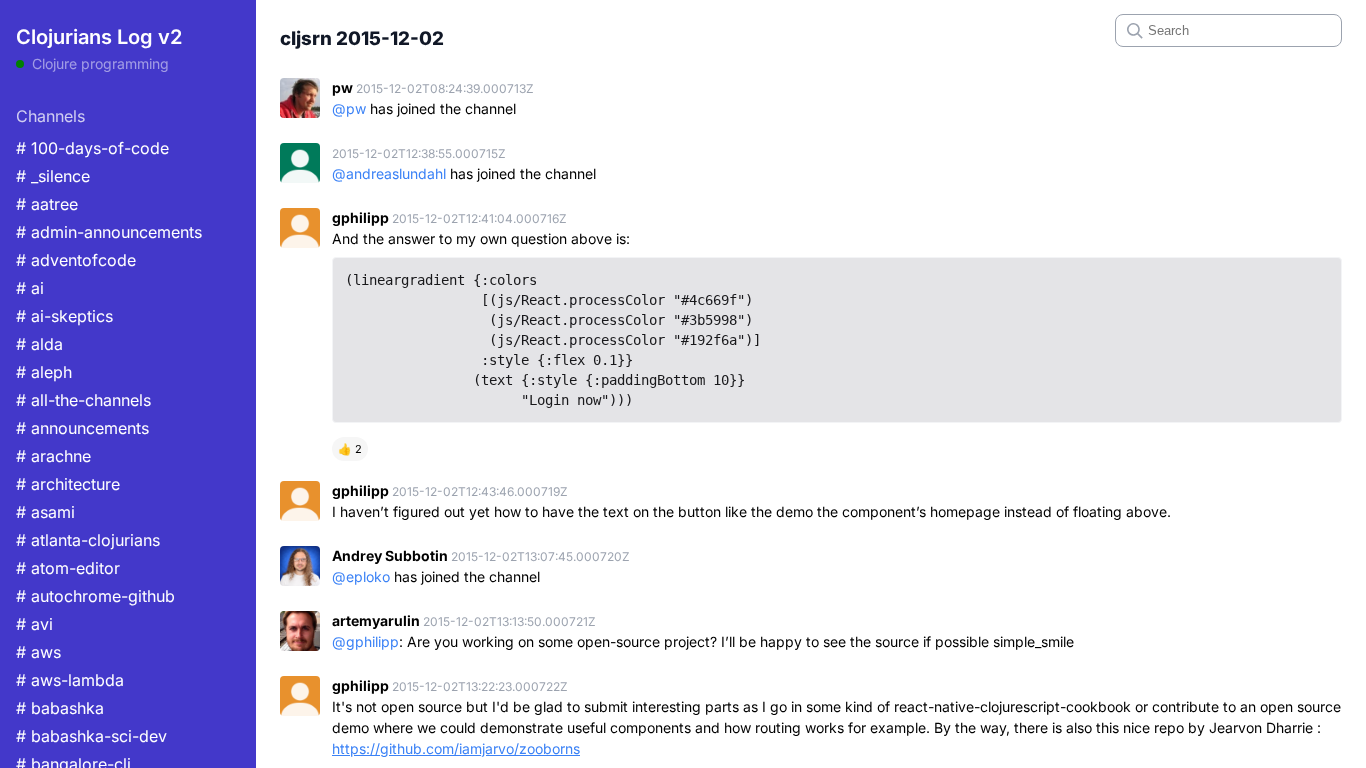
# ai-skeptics (64, 316)
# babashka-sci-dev (91, 736)
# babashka (60, 708)
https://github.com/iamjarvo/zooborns (456, 748)
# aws (38, 652)
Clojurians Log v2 (99, 37)
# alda (39, 344)
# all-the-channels (83, 400)
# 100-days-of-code (92, 148)
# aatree (47, 204)
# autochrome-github (95, 596)
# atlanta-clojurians (88, 540)
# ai (30, 288)
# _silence (53, 176)
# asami (45, 512)
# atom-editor (68, 568)
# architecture (68, 484)
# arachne (53, 456)
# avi (34, 624)
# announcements (82, 428)
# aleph (44, 372)
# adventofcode (76, 260)
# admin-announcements (109, 232)
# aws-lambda (70, 680)
